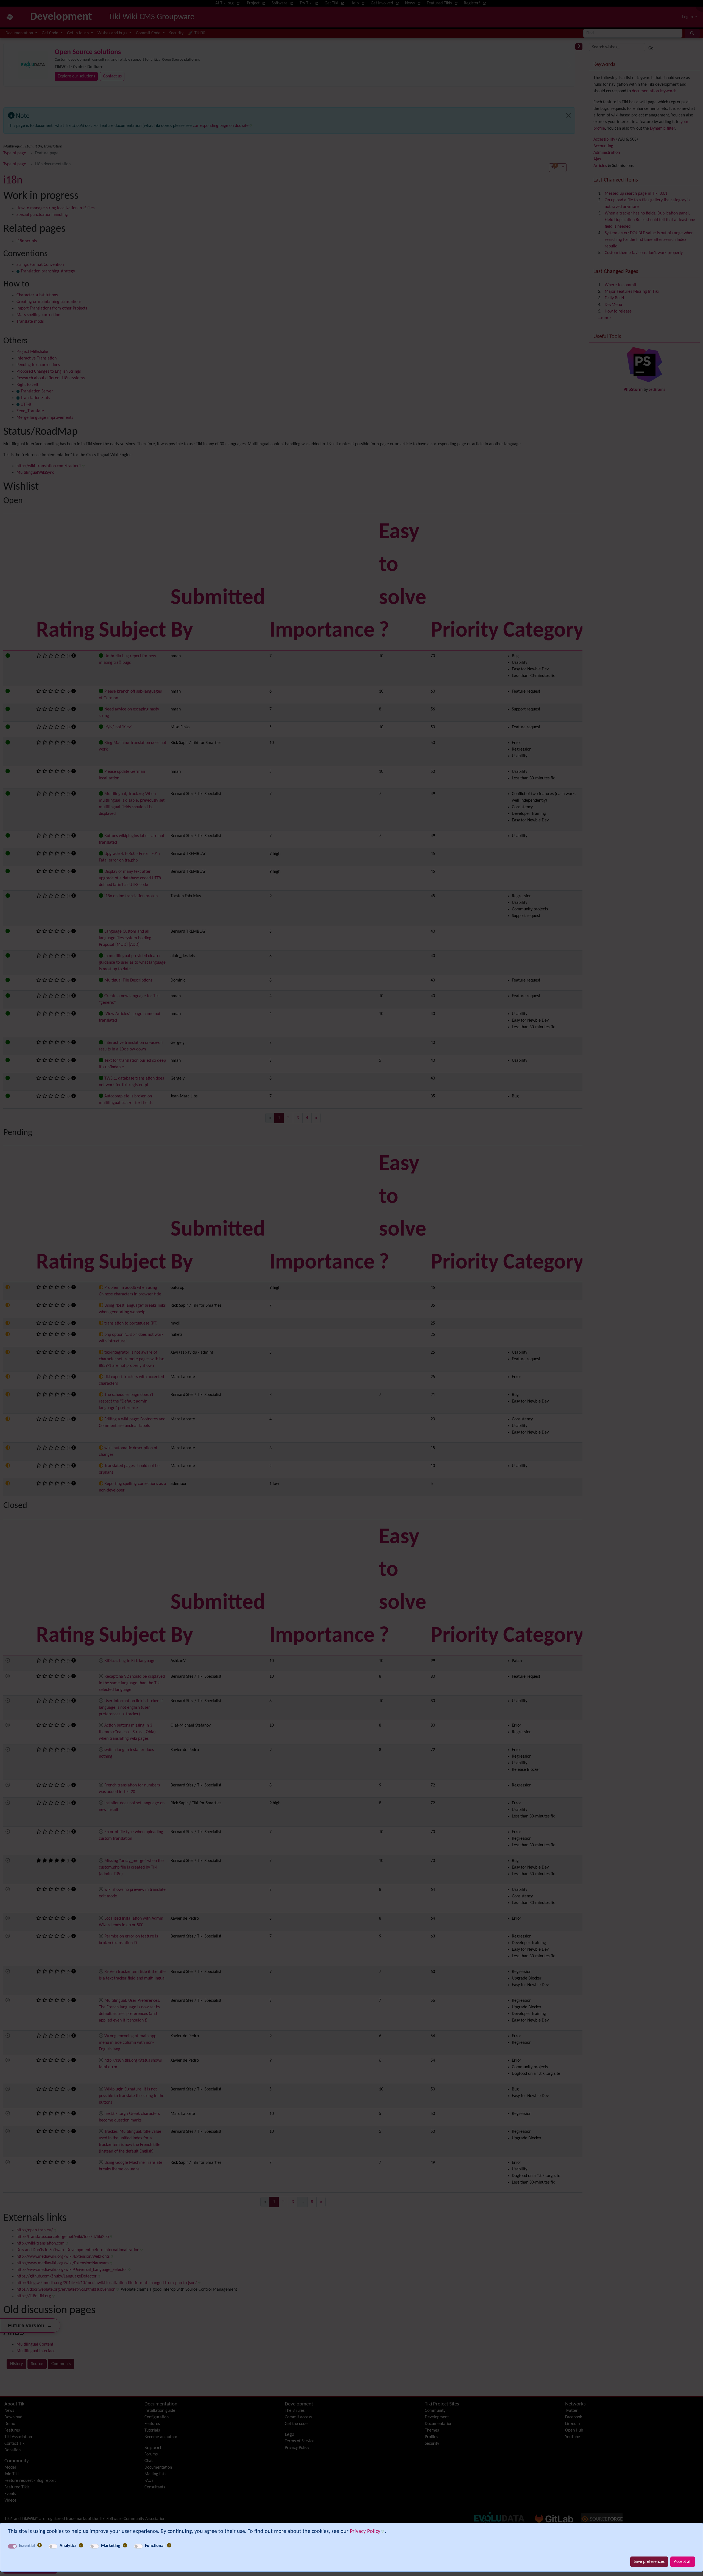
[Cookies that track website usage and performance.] (81, 2546)
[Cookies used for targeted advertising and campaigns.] (125, 2546)
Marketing (111, 2546)
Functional (155, 2546)
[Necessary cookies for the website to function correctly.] (40, 2546)
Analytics (68, 2546)
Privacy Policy (365, 2532)
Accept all (683, 2562)
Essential (27, 2546)
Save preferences (649, 2562)
